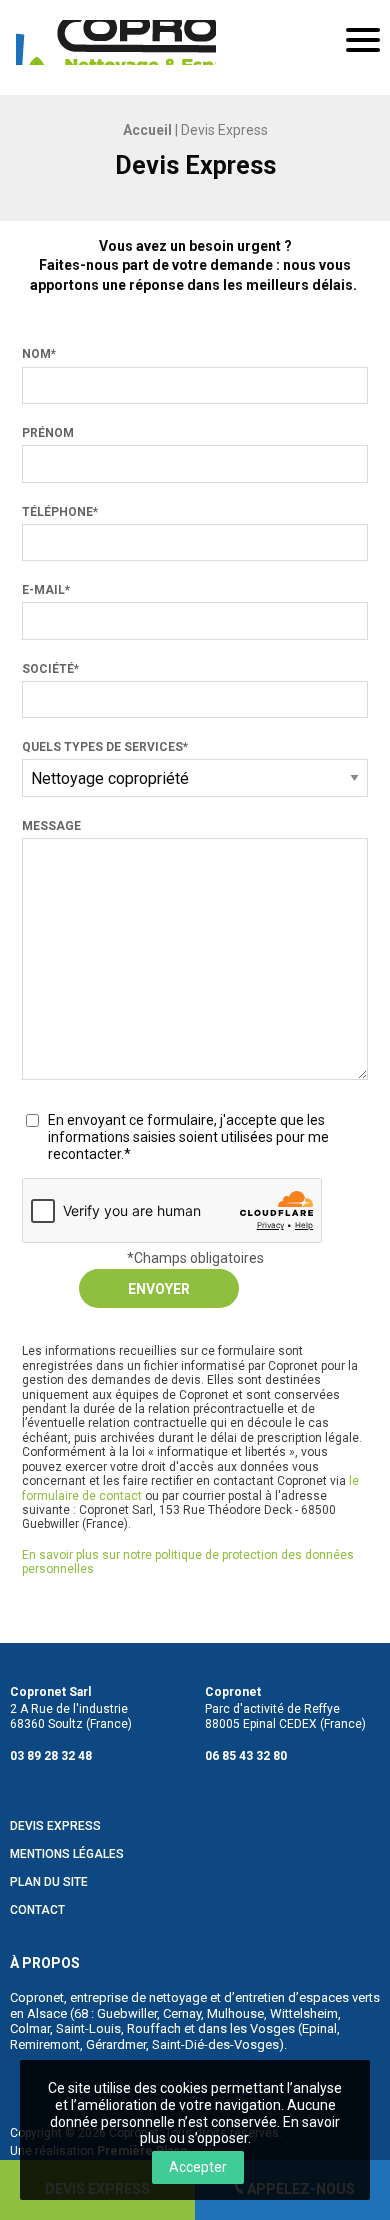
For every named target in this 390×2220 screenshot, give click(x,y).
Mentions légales (67, 1854)
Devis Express (55, 1826)
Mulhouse (235, 2013)
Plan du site (49, 1882)
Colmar (30, 2028)
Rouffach (154, 2028)
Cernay (182, 2013)
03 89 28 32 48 (51, 1756)
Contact (37, 1910)
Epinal (319, 2028)
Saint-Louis (88, 2028)
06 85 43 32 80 (246, 1756)
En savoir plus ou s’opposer (240, 2130)
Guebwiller (127, 2013)
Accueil (147, 130)
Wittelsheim (304, 2013)
